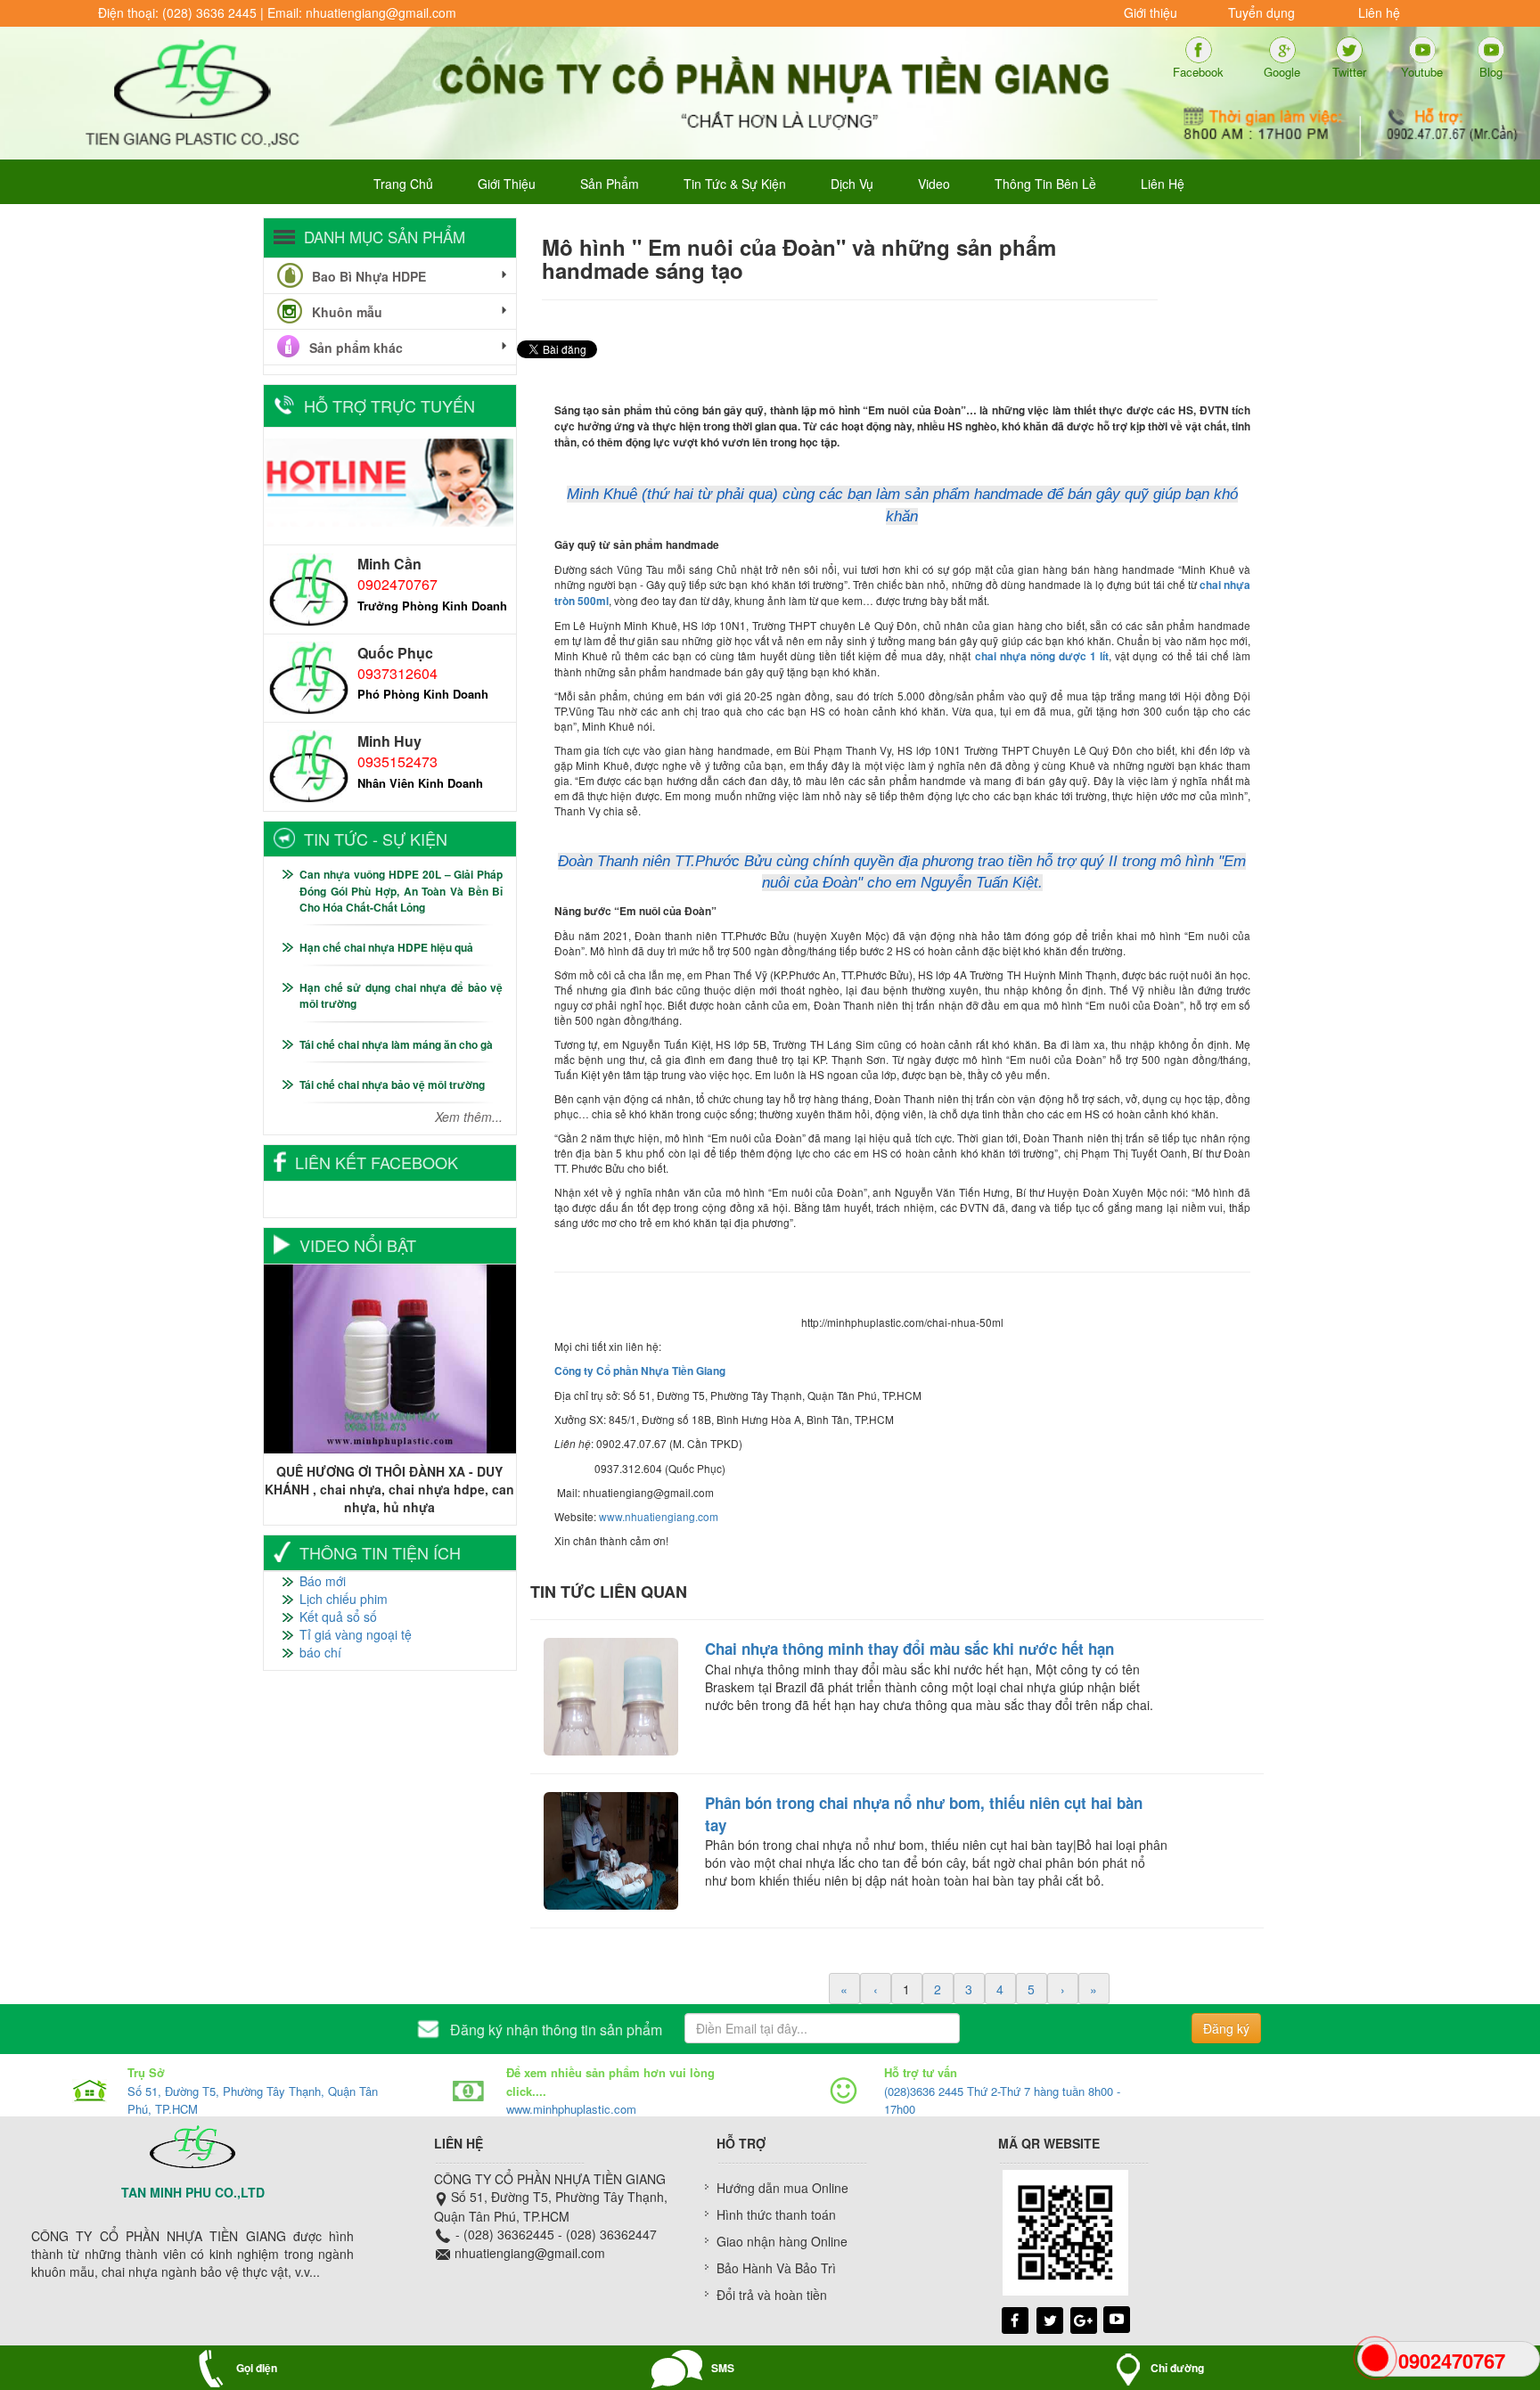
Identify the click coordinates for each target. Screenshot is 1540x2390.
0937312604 (397, 673)
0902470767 (397, 584)
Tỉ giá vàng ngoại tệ (356, 1634)
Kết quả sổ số (338, 1617)
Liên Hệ (1163, 184)
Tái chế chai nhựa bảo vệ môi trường (392, 1085)
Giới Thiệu (507, 184)
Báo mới (323, 1581)
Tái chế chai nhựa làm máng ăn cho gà (396, 1044)
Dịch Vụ (852, 184)
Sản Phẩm (610, 184)
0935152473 (397, 761)
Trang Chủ (403, 184)
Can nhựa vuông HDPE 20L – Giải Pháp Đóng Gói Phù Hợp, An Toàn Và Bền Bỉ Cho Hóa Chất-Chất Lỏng (401, 890)
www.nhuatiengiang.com (659, 1516)
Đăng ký (1226, 2028)
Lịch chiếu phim (344, 1599)
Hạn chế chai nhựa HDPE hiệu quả (386, 947)
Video (934, 184)
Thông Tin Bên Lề (1045, 184)
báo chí (320, 1652)
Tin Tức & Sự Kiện (735, 184)
